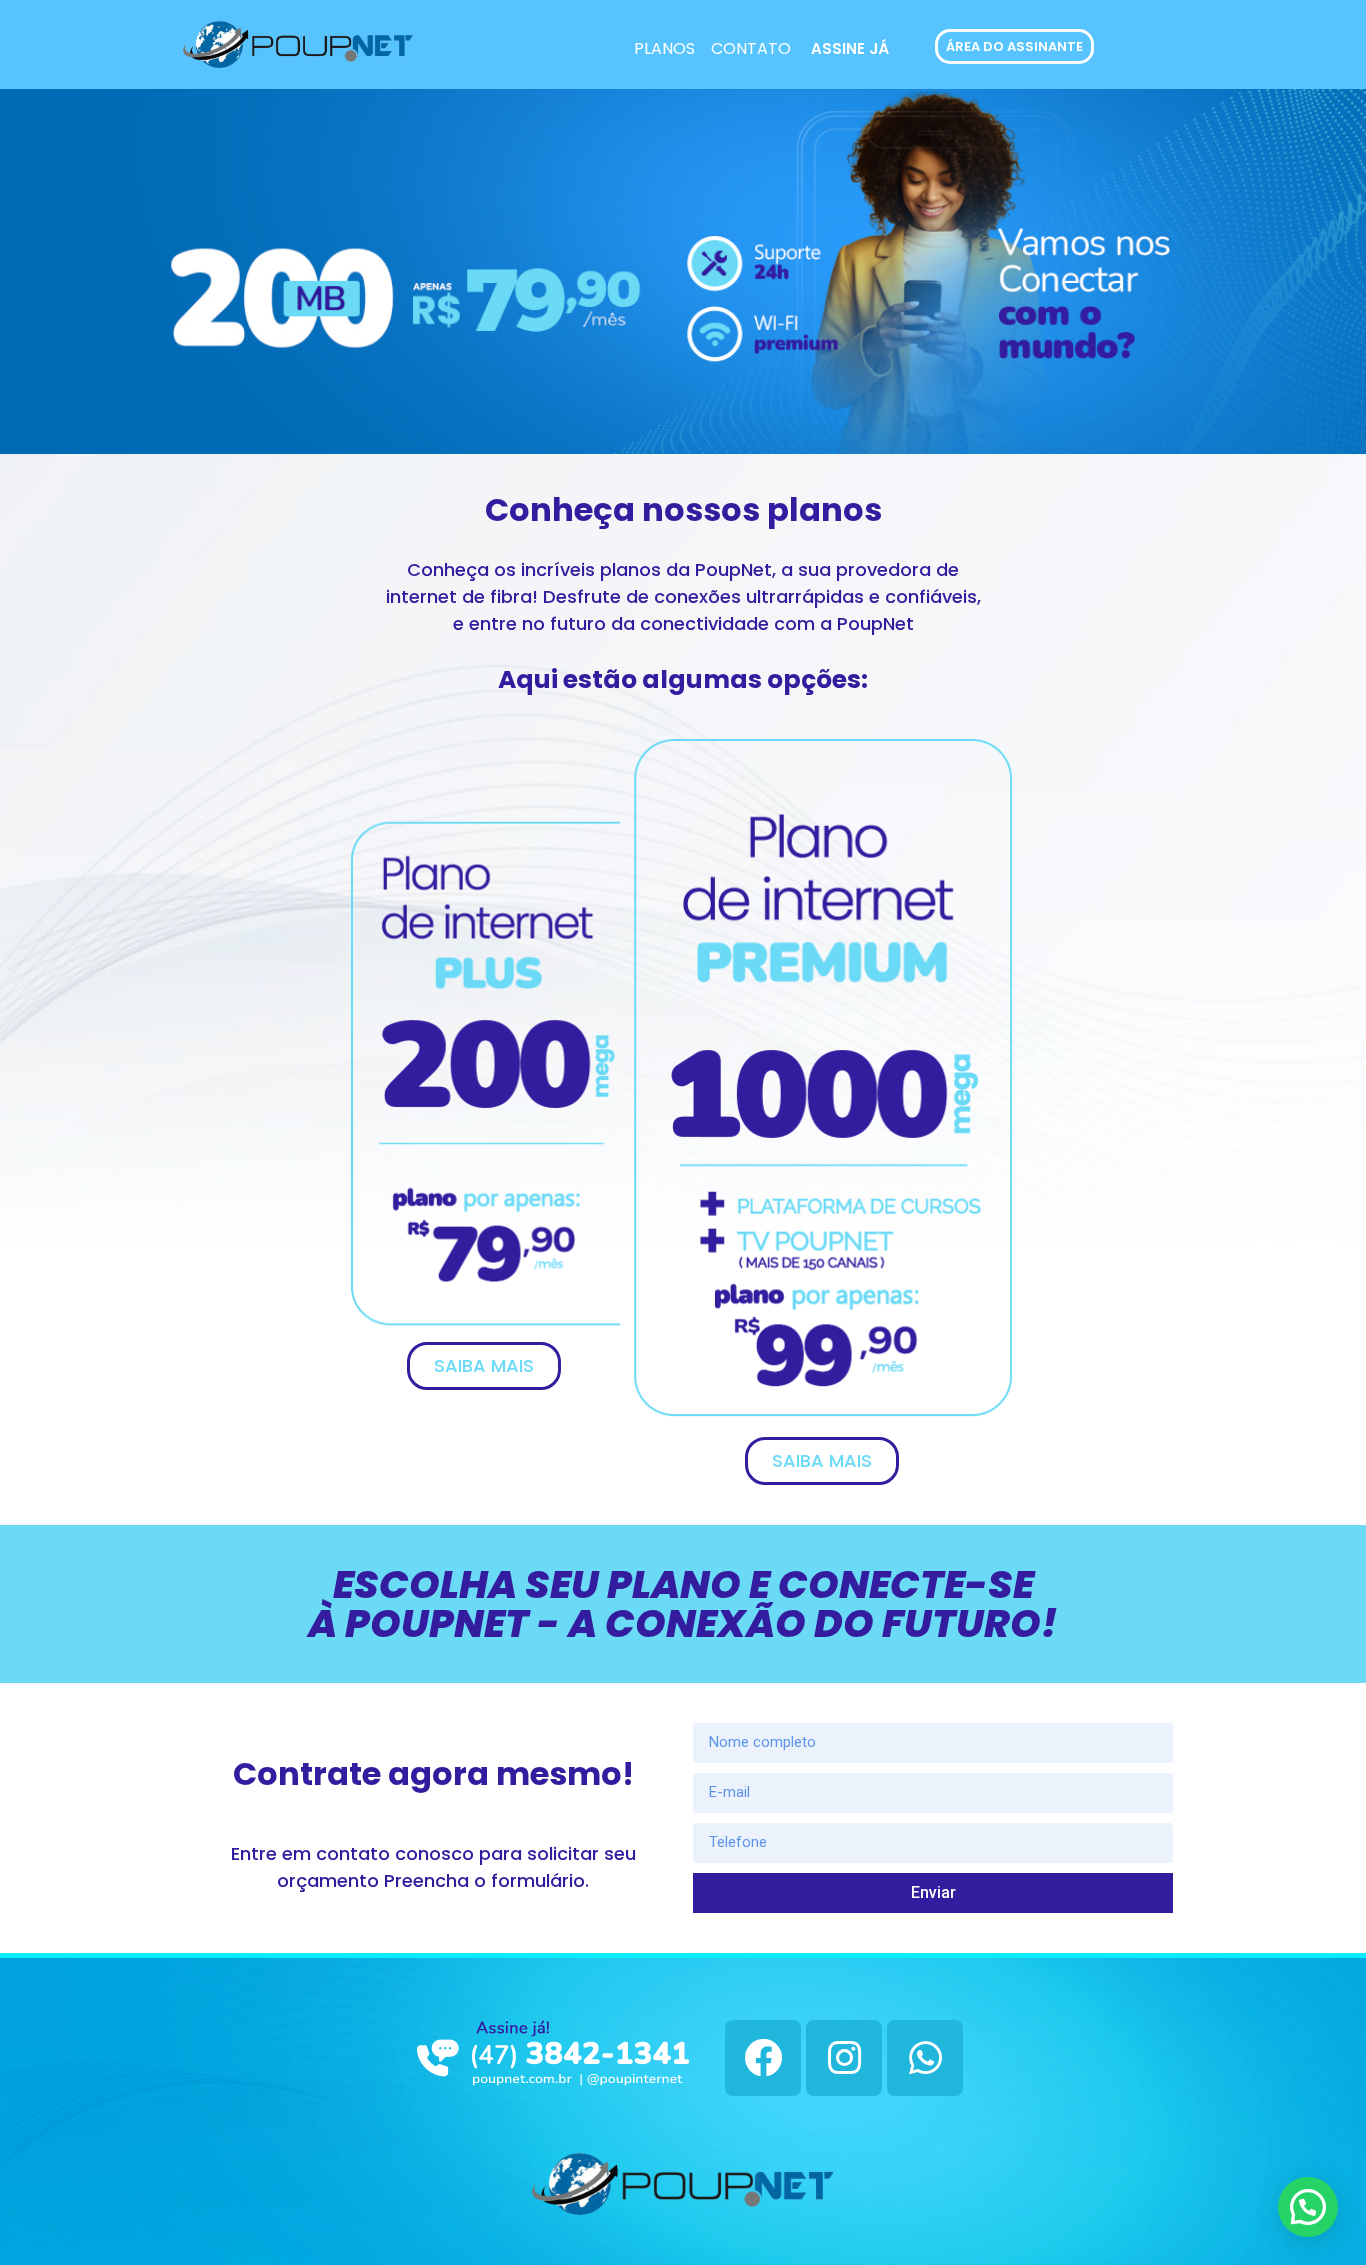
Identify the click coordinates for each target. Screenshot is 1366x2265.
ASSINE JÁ (850, 48)
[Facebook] (763, 2058)
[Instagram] (844, 2058)
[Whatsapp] (925, 2058)
